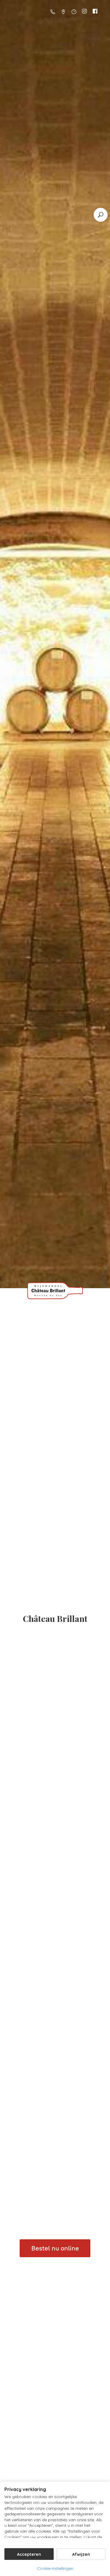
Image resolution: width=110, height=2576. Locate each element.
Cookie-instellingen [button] (55, 2568)
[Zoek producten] (101, 215)
